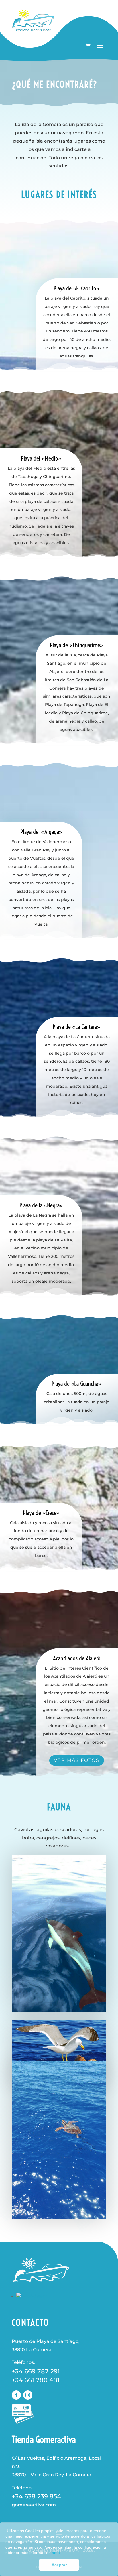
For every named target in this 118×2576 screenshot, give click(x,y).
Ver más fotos (77, 1760)
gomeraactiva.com (34, 2505)
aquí (56, 2553)
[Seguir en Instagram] (28, 2395)
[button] (63, 2553)
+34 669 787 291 (36, 2371)
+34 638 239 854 (36, 2496)
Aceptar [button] (59, 2565)
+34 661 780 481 (36, 2380)
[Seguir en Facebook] (16, 2395)
